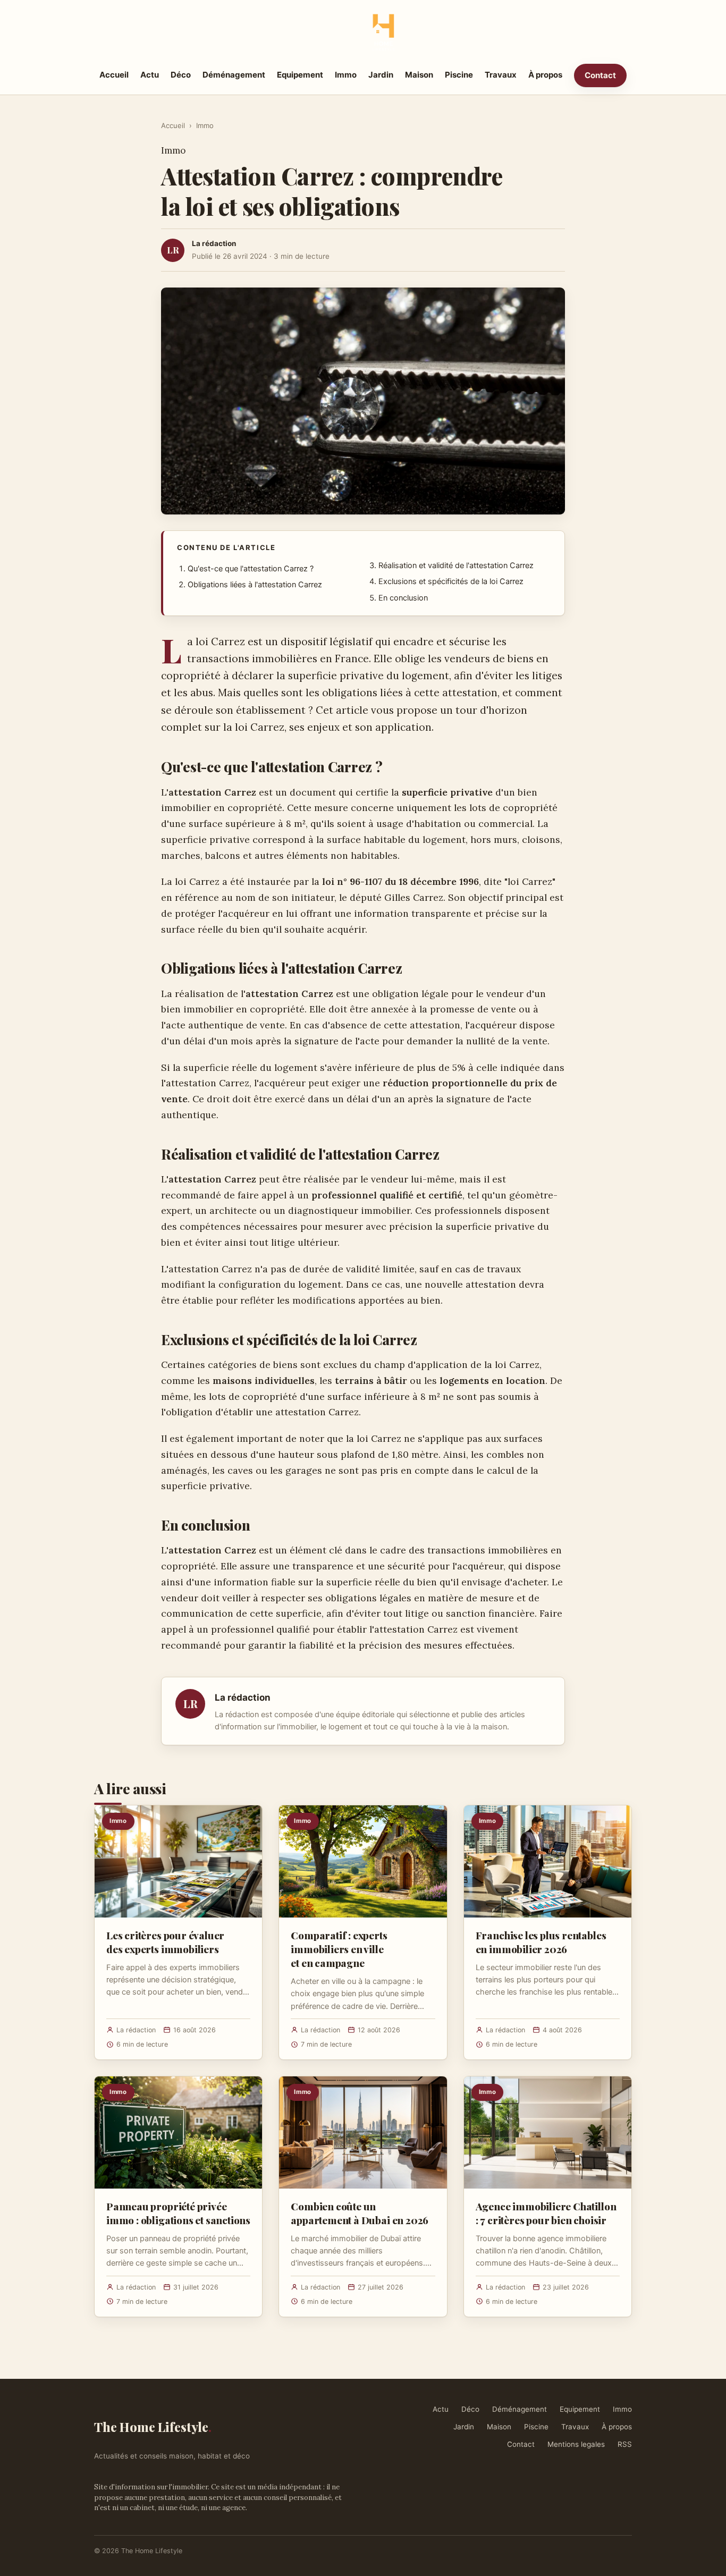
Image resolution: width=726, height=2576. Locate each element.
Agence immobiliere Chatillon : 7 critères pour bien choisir (546, 2213)
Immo (346, 75)
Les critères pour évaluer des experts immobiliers (165, 1942)
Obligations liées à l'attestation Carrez (255, 585)
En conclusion (403, 598)
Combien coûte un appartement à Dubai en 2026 (360, 2213)
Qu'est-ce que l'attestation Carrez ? (251, 569)
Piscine (459, 75)
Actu (150, 75)
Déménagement (234, 75)
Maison (419, 75)
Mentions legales (576, 2444)
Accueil (114, 75)
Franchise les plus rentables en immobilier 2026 (541, 1942)
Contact (600, 75)
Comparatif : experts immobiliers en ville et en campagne (339, 1949)
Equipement (300, 75)
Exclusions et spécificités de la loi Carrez (451, 581)
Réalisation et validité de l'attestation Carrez (456, 565)
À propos (545, 75)
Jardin (381, 75)
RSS (625, 2444)
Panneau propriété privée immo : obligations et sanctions (178, 2213)
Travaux (501, 75)
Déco (181, 75)
